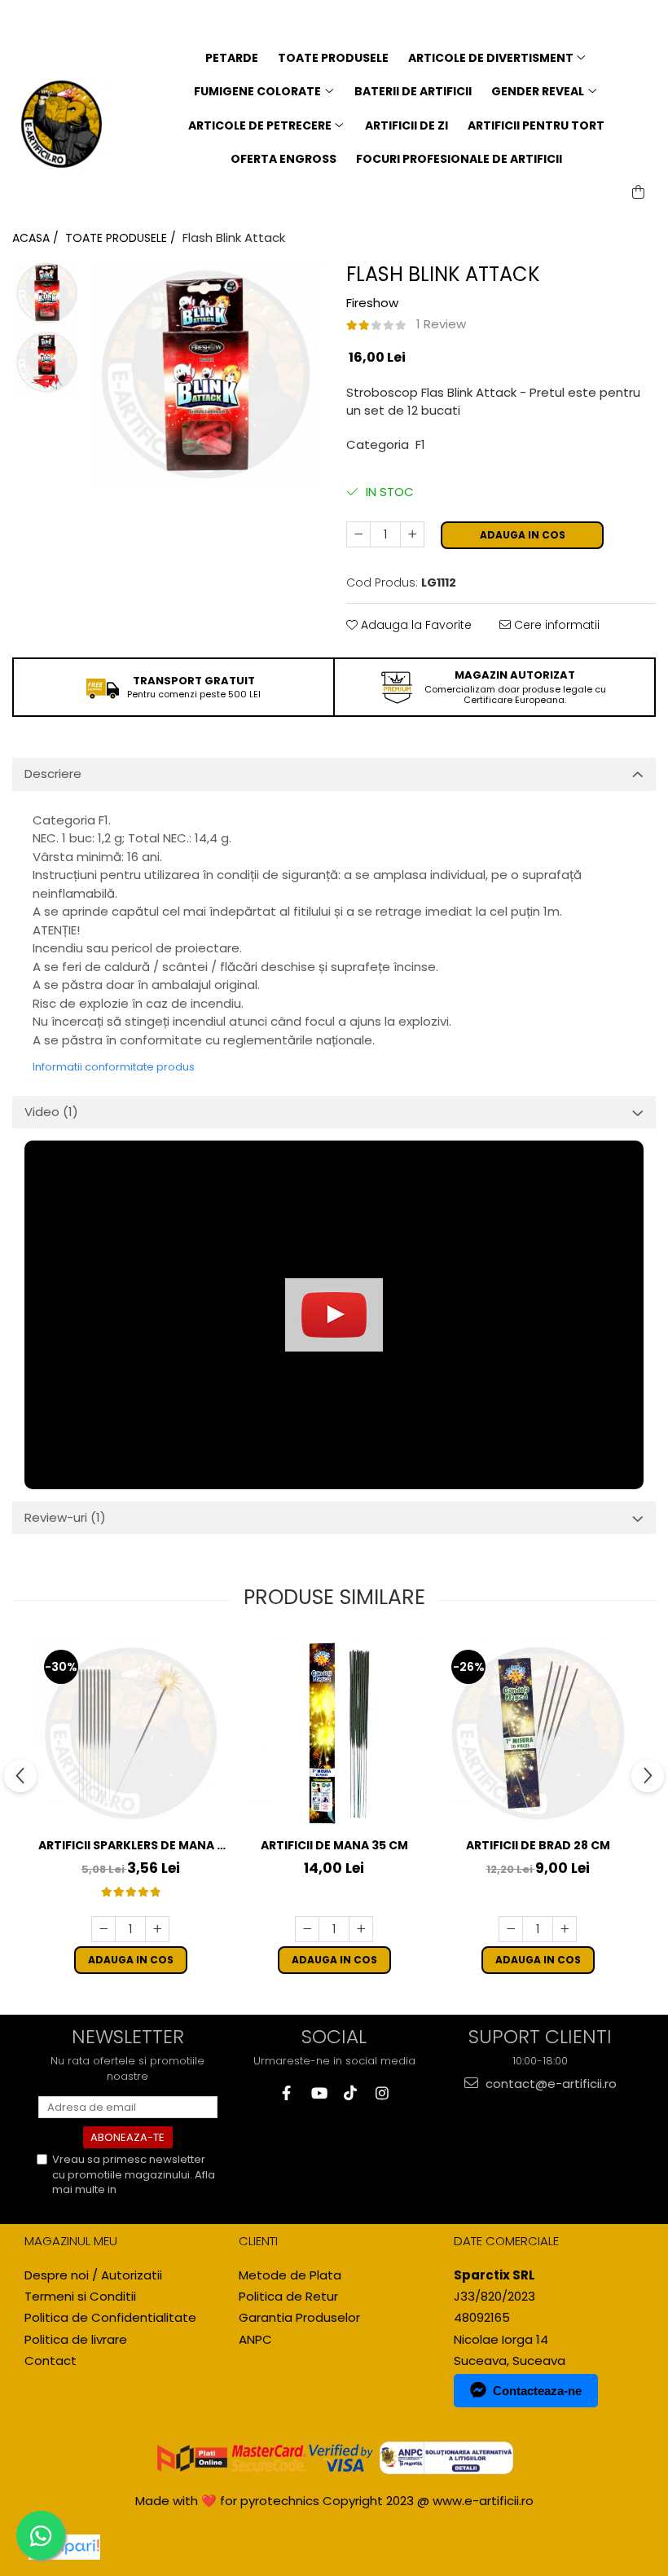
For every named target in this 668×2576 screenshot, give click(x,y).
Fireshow (372, 303)
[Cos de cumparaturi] (638, 192)
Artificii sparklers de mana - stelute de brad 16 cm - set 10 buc (130, 1846)
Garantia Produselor (299, 2317)
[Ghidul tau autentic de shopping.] (64, 2547)
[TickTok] (350, 2093)
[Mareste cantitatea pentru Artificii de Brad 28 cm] (565, 1929)
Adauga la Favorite (415, 625)
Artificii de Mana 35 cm (334, 1845)
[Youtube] (318, 2093)
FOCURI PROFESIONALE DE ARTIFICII (459, 159)
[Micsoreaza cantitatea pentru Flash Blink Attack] (358, 534)
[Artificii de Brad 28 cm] (538, 1733)
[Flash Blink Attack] (206, 374)
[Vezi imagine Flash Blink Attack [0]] (47, 293)
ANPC (255, 2339)
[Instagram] (382, 2093)
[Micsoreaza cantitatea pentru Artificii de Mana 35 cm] (307, 1929)
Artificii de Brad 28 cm (538, 1845)
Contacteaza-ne (537, 2391)
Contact (51, 2361)
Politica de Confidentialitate (113, 2197)
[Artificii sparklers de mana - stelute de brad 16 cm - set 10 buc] (130, 1733)
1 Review (441, 324)
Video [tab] (51, 1112)
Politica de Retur (288, 2296)
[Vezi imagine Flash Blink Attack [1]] (47, 362)
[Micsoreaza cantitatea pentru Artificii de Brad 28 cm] (511, 1929)
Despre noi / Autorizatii (93, 2275)
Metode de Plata (290, 2275)
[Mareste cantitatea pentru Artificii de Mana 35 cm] (361, 1929)
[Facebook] (286, 2093)
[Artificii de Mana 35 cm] (334, 1733)
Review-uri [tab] (65, 1517)
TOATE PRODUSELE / (122, 238)
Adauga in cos (523, 535)
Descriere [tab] (53, 774)
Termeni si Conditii (80, 2296)
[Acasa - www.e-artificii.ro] (62, 125)
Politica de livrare (76, 2339)
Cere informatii (555, 625)
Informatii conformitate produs (114, 1067)
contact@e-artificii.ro (549, 2084)
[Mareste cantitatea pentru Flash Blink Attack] (412, 534)
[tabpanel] (206, 374)
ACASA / (37, 238)
